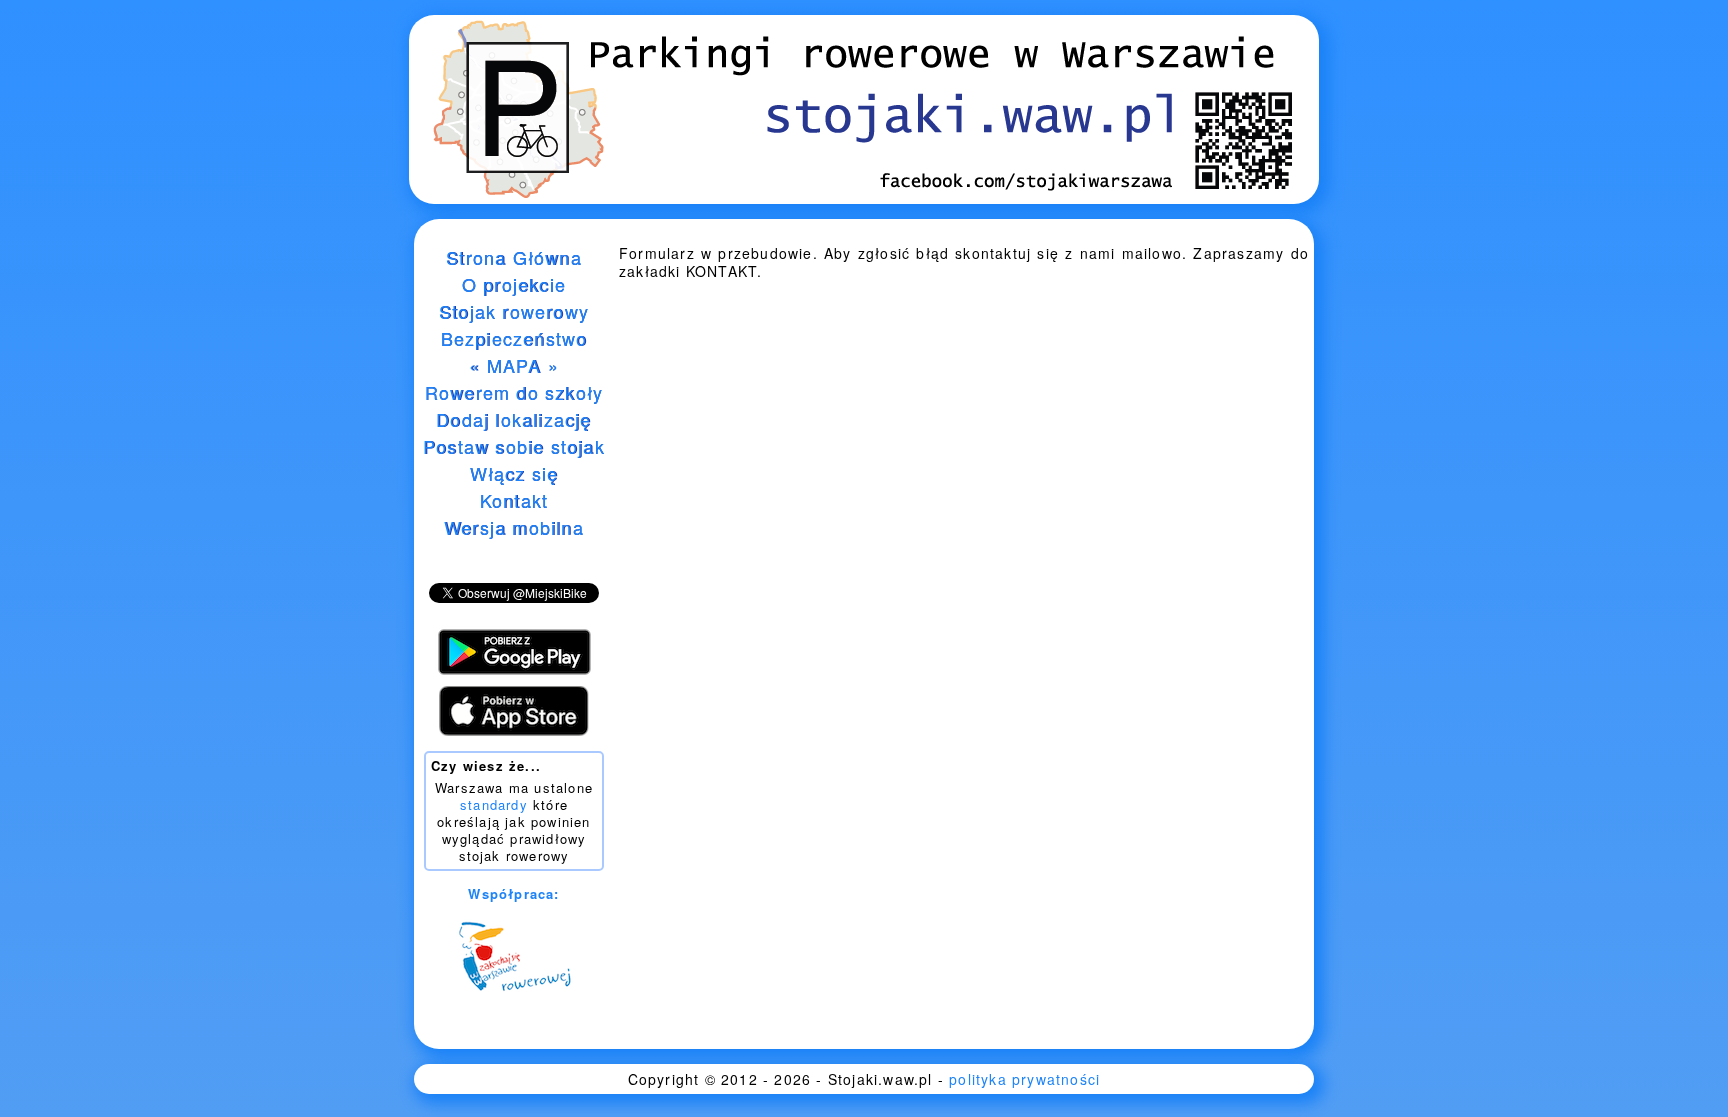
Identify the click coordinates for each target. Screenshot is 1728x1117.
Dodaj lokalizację (513, 419)
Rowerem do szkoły (514, 392)
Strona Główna (514, 257)
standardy (494, 804)
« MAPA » (514, 365)
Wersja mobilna (514, 527)
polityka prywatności (1024, 1079)
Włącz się (514, 473)
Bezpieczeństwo (514, 338)
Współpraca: (513, 893)
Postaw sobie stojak (514, 446)
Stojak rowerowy (514, 311)
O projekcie (514, 284)
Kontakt (514, 500)
